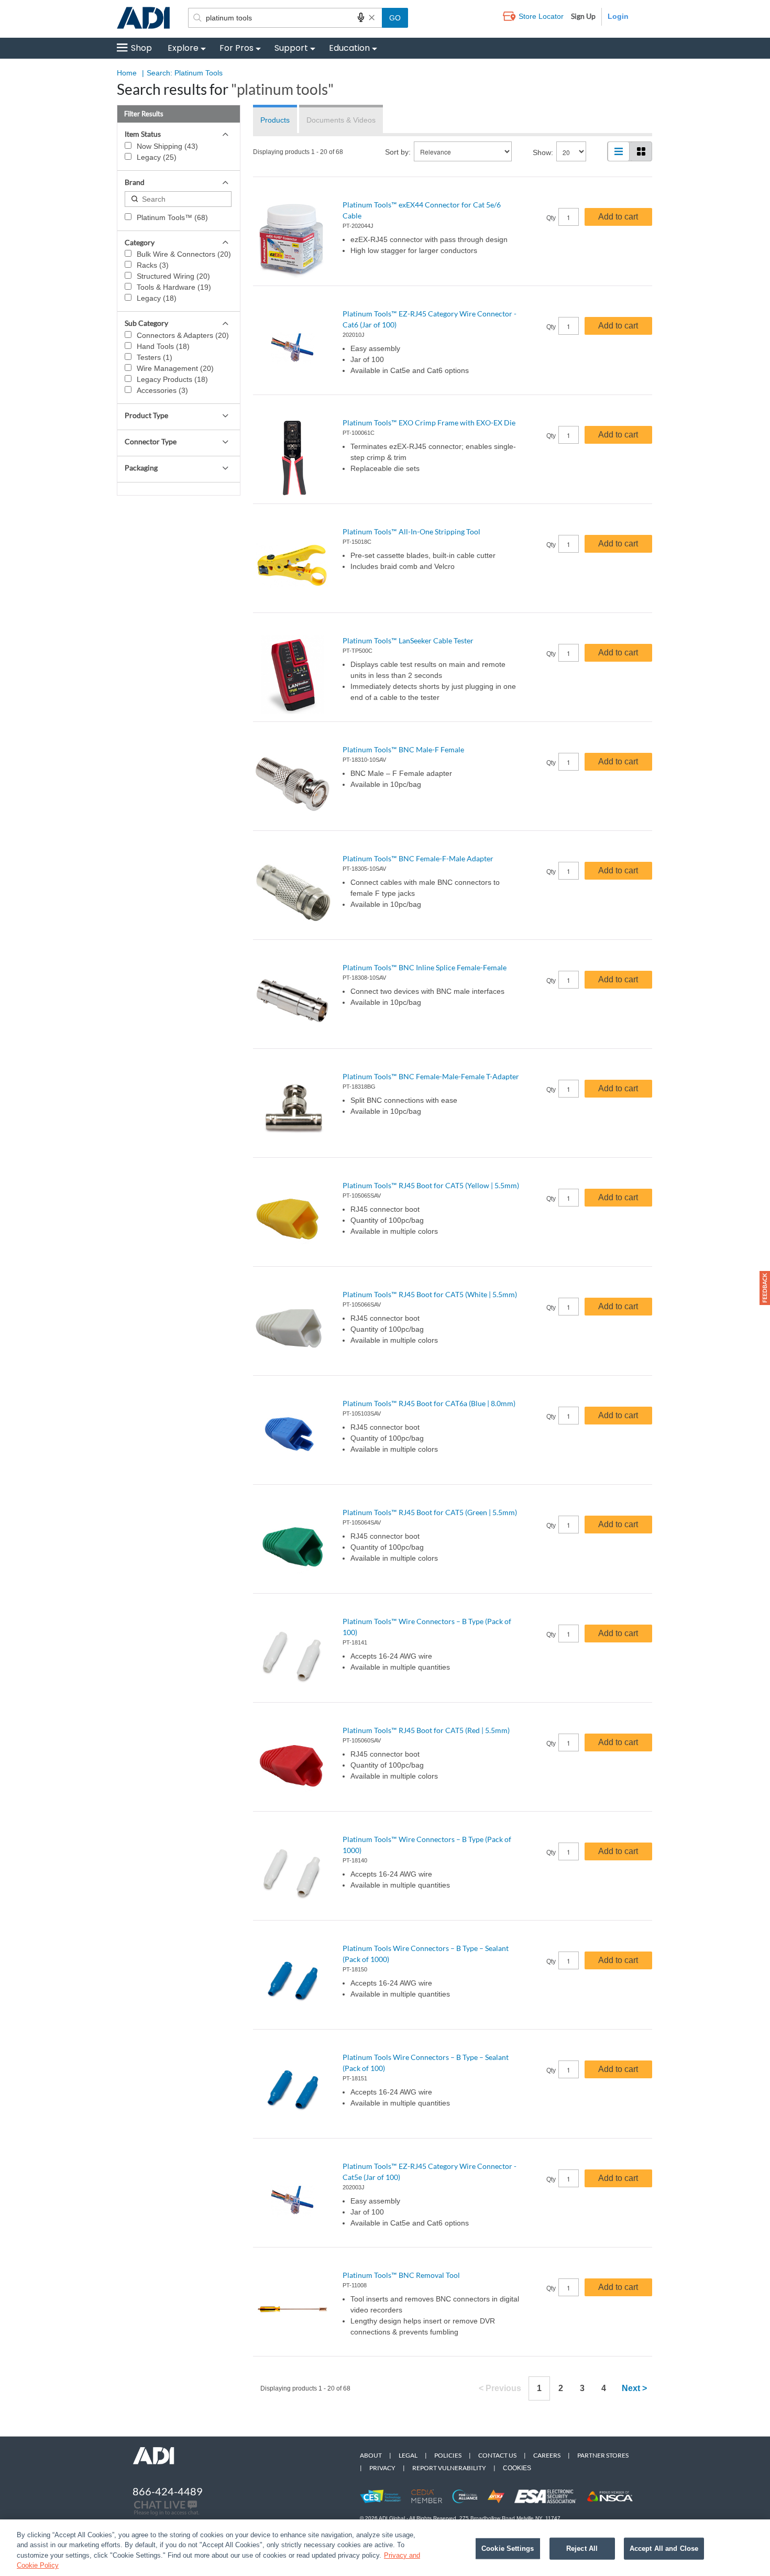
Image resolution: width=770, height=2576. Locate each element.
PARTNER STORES (603, 2455)
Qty (551, 218)
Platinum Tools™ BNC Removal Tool (401, 2275)
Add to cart (618, 217)
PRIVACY (382, 2468)
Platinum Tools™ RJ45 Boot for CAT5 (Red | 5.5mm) (426, 1730)
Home (127, 73)
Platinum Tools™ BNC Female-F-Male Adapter (418, 858)
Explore (183, 48)
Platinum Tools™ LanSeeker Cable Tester (408, 640)
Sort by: (398, 152)
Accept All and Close (664, 2548)
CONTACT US (497, 2455)
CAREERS (547, 2455)
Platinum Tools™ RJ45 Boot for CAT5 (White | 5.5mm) (430, 1294)
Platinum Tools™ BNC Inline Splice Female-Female (425, 967)
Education (349, 48)
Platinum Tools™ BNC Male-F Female (403, 749)
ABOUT (371, 2455)
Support (291, 48)
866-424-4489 (168, 2491)
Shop (141, 48)
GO (395, 18)
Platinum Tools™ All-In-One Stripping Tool (411, 531)
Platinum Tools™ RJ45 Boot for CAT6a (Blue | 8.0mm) (429, 1403)
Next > (634, 2388)
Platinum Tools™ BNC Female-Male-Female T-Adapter (431, 1076)
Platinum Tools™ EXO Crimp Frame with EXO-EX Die (429, 423)
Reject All (582, 2548)
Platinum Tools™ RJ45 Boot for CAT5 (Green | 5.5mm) (430, 1512)
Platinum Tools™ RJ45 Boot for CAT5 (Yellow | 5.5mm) (431, 1185)
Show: (543, 152)
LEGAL (408, 2455)
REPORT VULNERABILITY (449, 2468)
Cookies (517, 2468)
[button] (765, 1288)
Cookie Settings (508, 2548)
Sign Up (583, 16)
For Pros (236, 48)
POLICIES (448, 2455)
